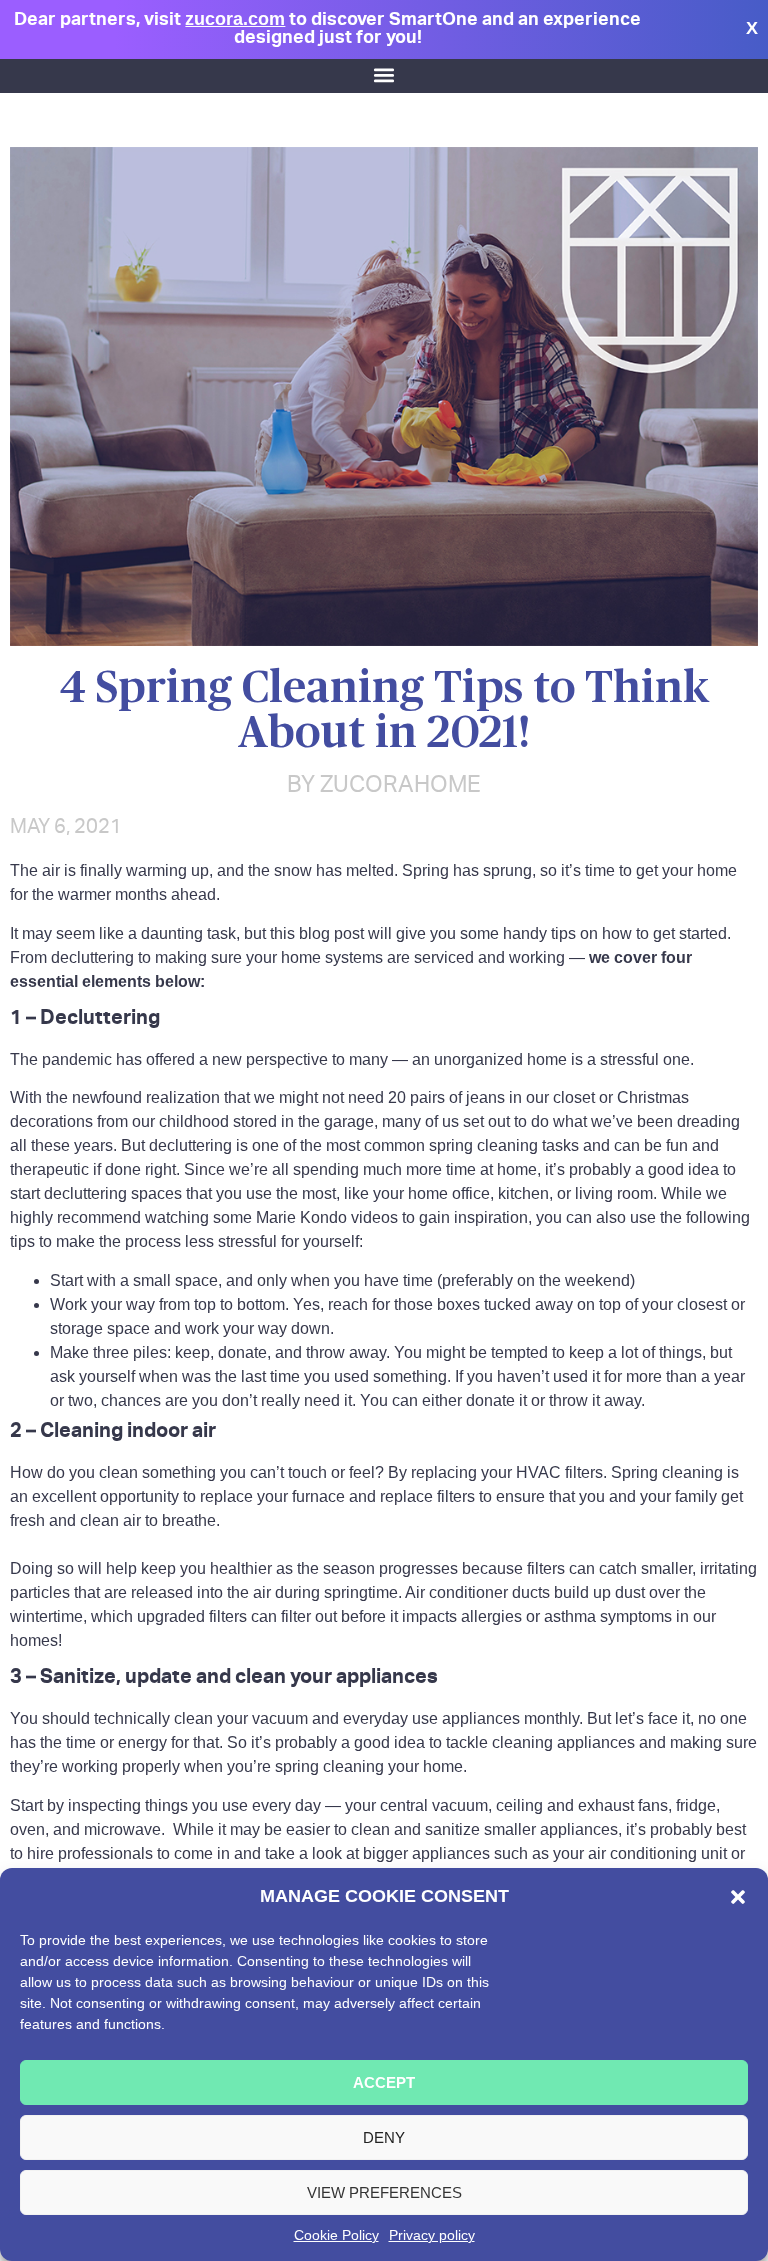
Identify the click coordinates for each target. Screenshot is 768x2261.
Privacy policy (432, 2235)
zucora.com (235, 18)
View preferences (384, 2192)
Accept (384, 2082)
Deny (384, 2137)
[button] (738, 1897)
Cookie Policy (336, 2235)
